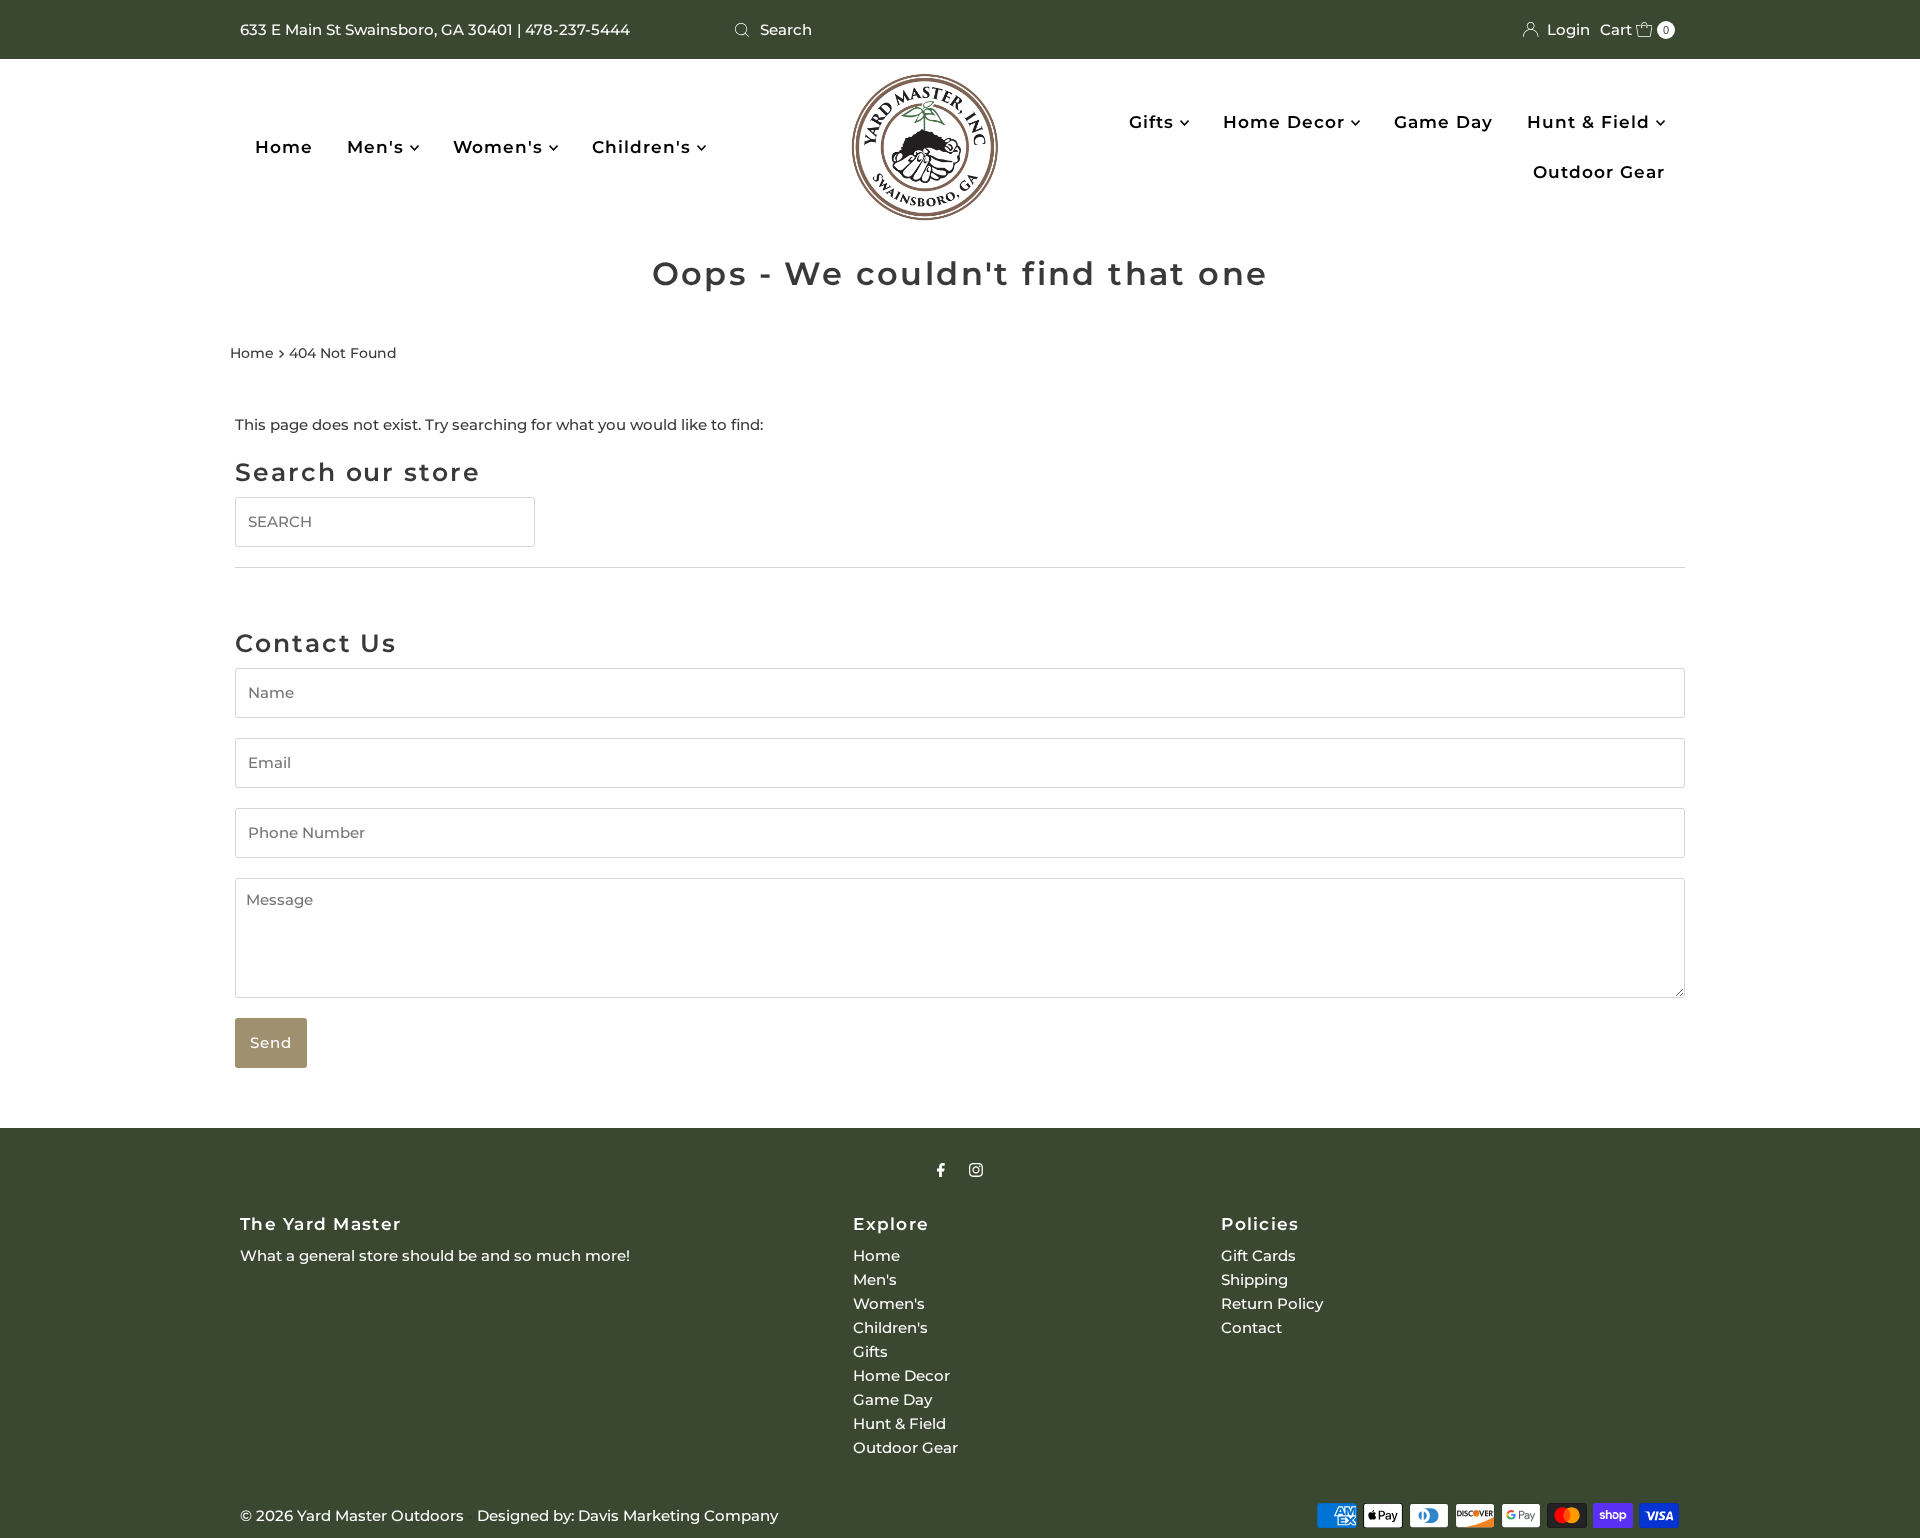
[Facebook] (941, 1170)
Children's (644, 147)
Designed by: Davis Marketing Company (627, 1515)
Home (284, 147)
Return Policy (1272, 1303)
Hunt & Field (1591, 122)
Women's (501, 147)
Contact (1251, 1327)
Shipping (1254, 1279)
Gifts (1154, 122)
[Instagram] (976, 1170)
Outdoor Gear (1599, 172)
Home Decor (1287, 122)
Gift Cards (1258, 1255)
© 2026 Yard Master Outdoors (352, 1515)
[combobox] (959, 30)
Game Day (1443, 122)
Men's (378, 147)
